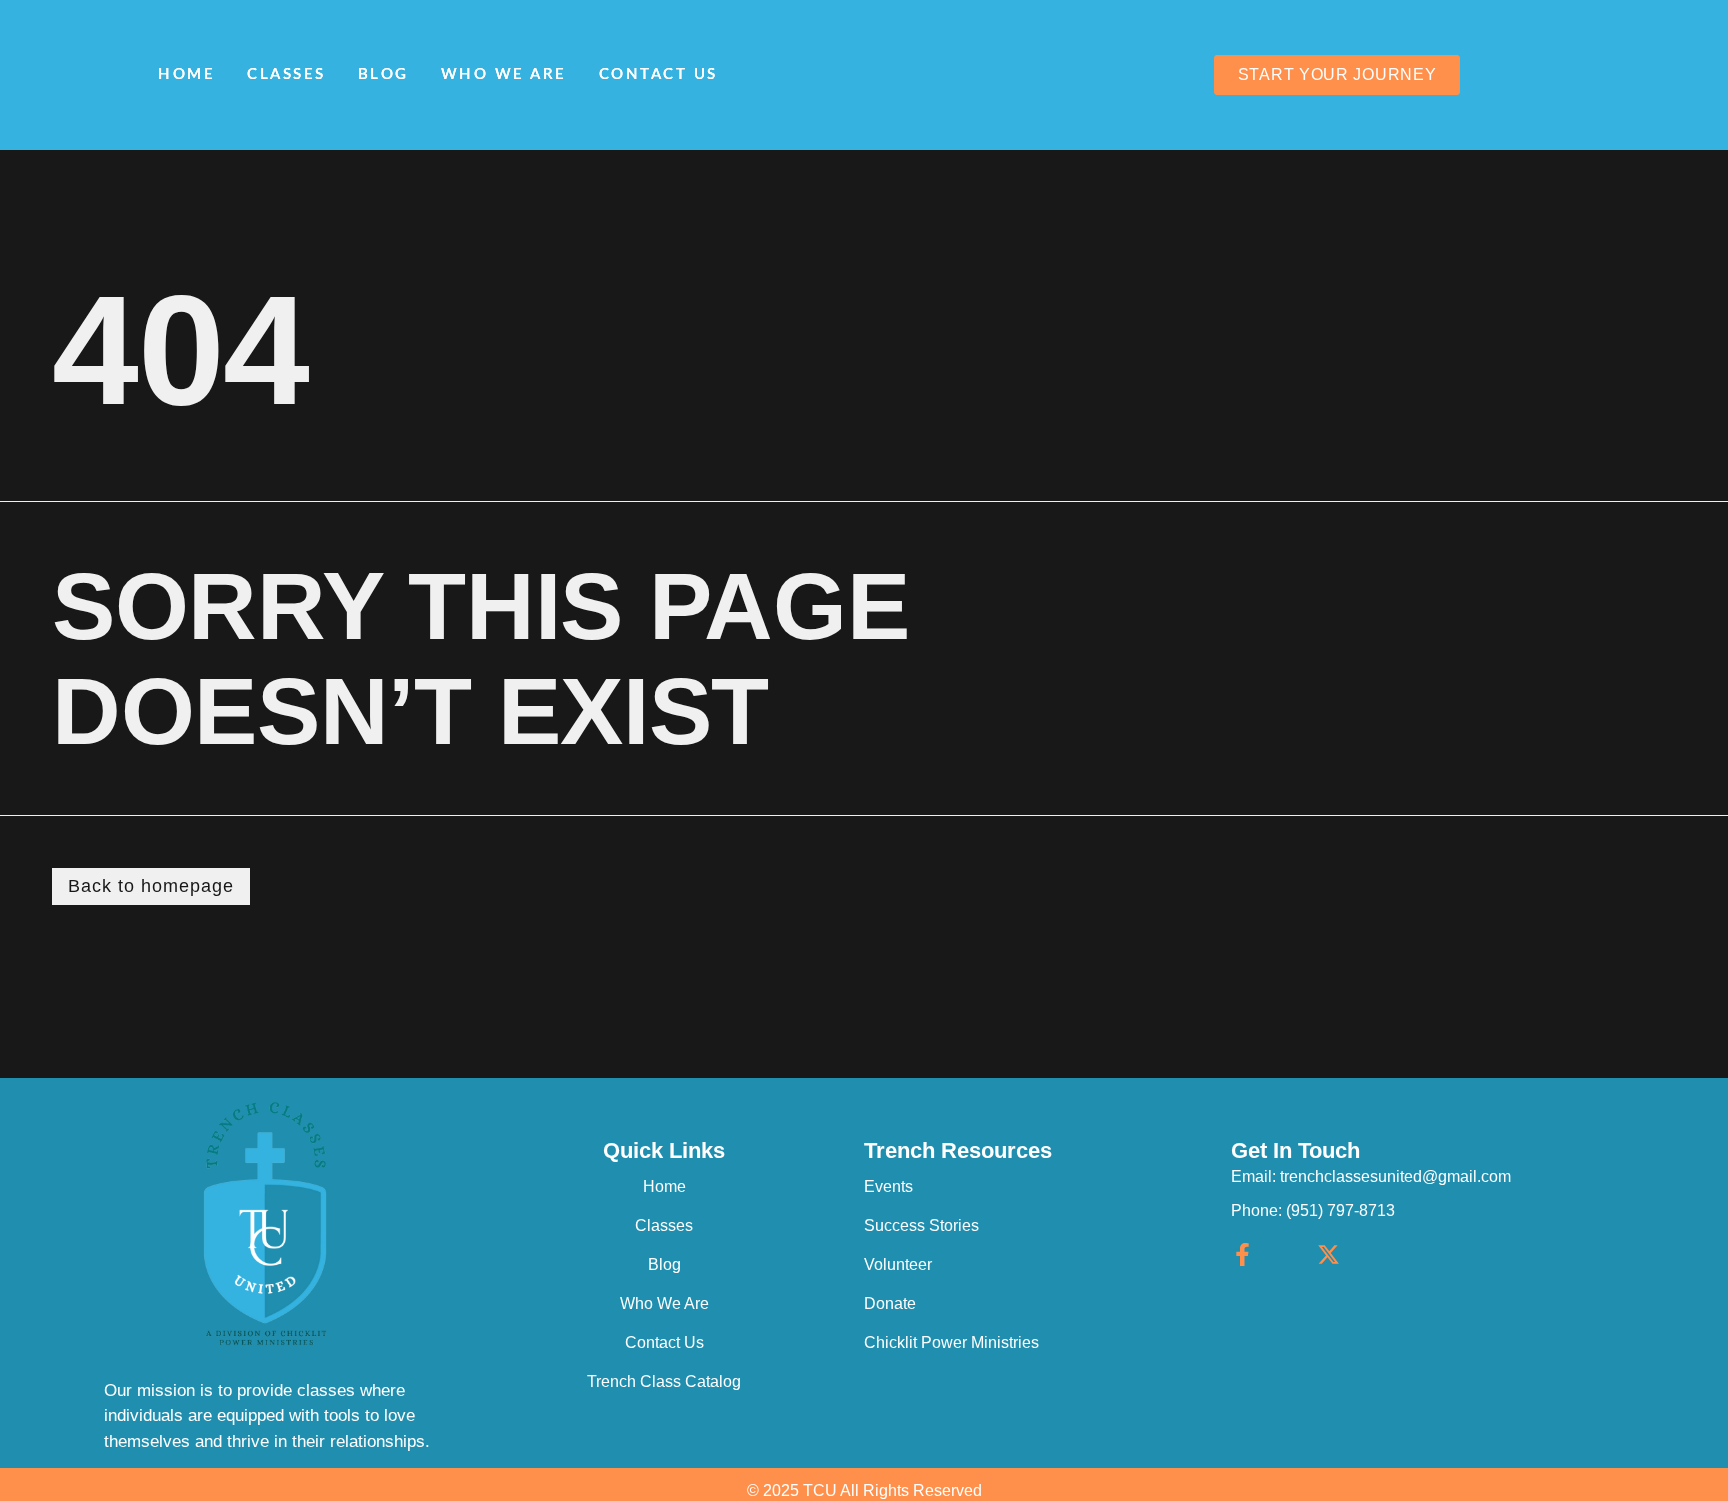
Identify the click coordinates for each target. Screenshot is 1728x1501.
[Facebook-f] (1242, 1254)
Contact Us (658, 74)
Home (186, 74)
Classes (286, 74)
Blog (383, 74)
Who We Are (504, 74)
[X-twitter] (1328, 1254)
